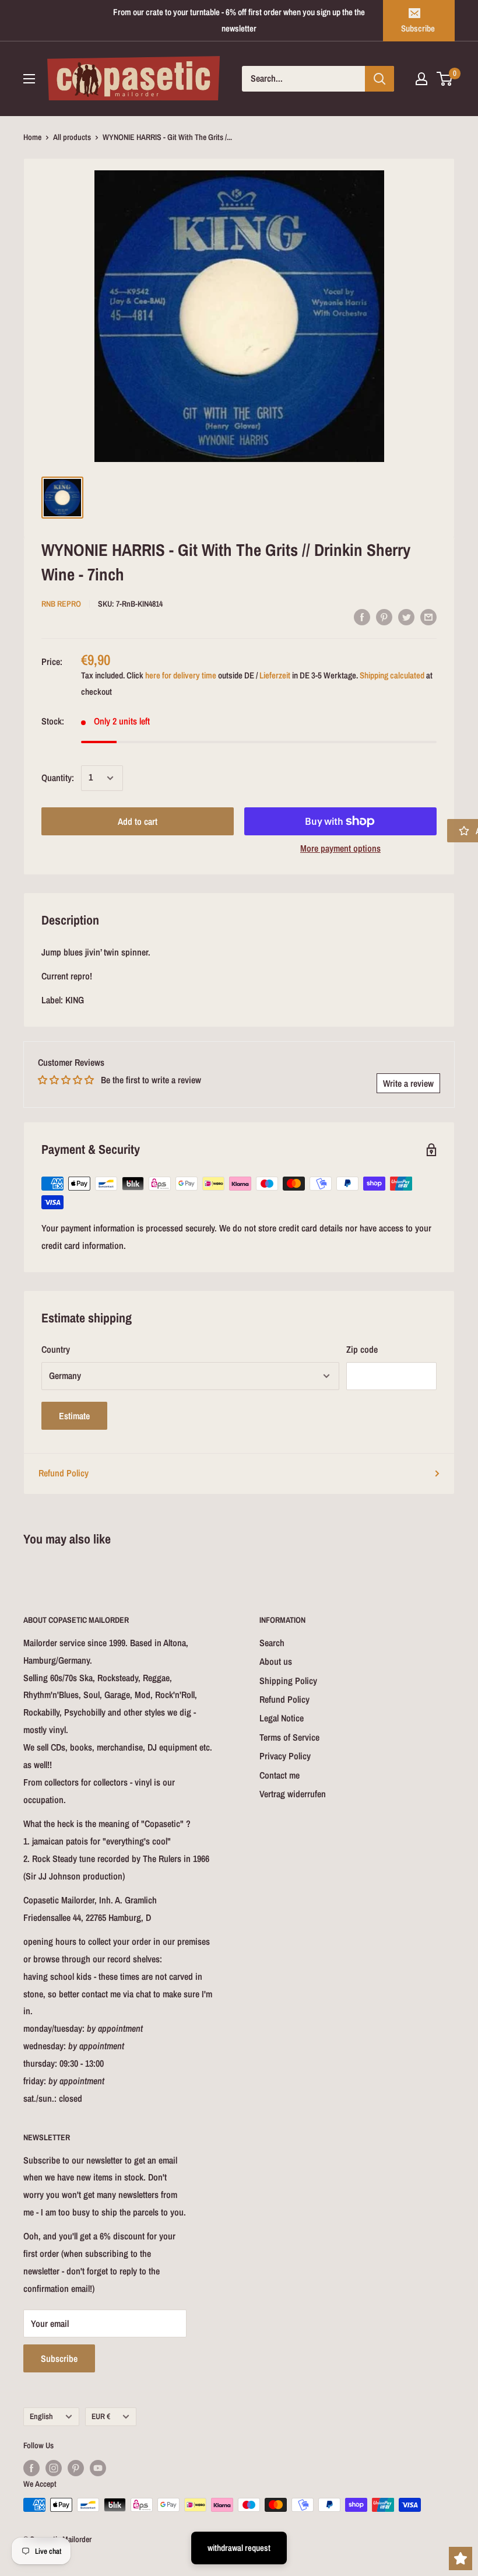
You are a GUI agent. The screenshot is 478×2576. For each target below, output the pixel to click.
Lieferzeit (275, 675)
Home (32, 137)
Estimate (74, 1416)
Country (56, 1349)
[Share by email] (428, 617)
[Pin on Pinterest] (384, 617)
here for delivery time (181, 675)
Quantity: (58, 778)
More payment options (340, 848)
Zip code (362, 1349)
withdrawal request (239, 2548)
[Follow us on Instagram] (54, 2467)
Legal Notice (282, 1718)
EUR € (101, 2416)
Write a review (408, 1083)
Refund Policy (64, 1473)
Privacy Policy (285, 1756)
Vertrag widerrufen (293, 1794)
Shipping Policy (288, 1681)
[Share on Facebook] (362, 617)
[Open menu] (29, 79)
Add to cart (138, 821)
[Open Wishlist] (461, 2558)
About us (276, 1661)
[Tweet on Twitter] (406, 617)
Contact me (280, 1775)
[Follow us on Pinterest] (76, 2467)
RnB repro (61, 604)
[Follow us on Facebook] (31, 2467)
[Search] (379, 79)
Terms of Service (289, 1737)
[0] (445, 79)
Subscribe (418, 28)
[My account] (421, 79)
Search (272, 1643)
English (41, 2416)
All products (72, 137)
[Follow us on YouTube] (98, 2467)
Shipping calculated (392, 675)
